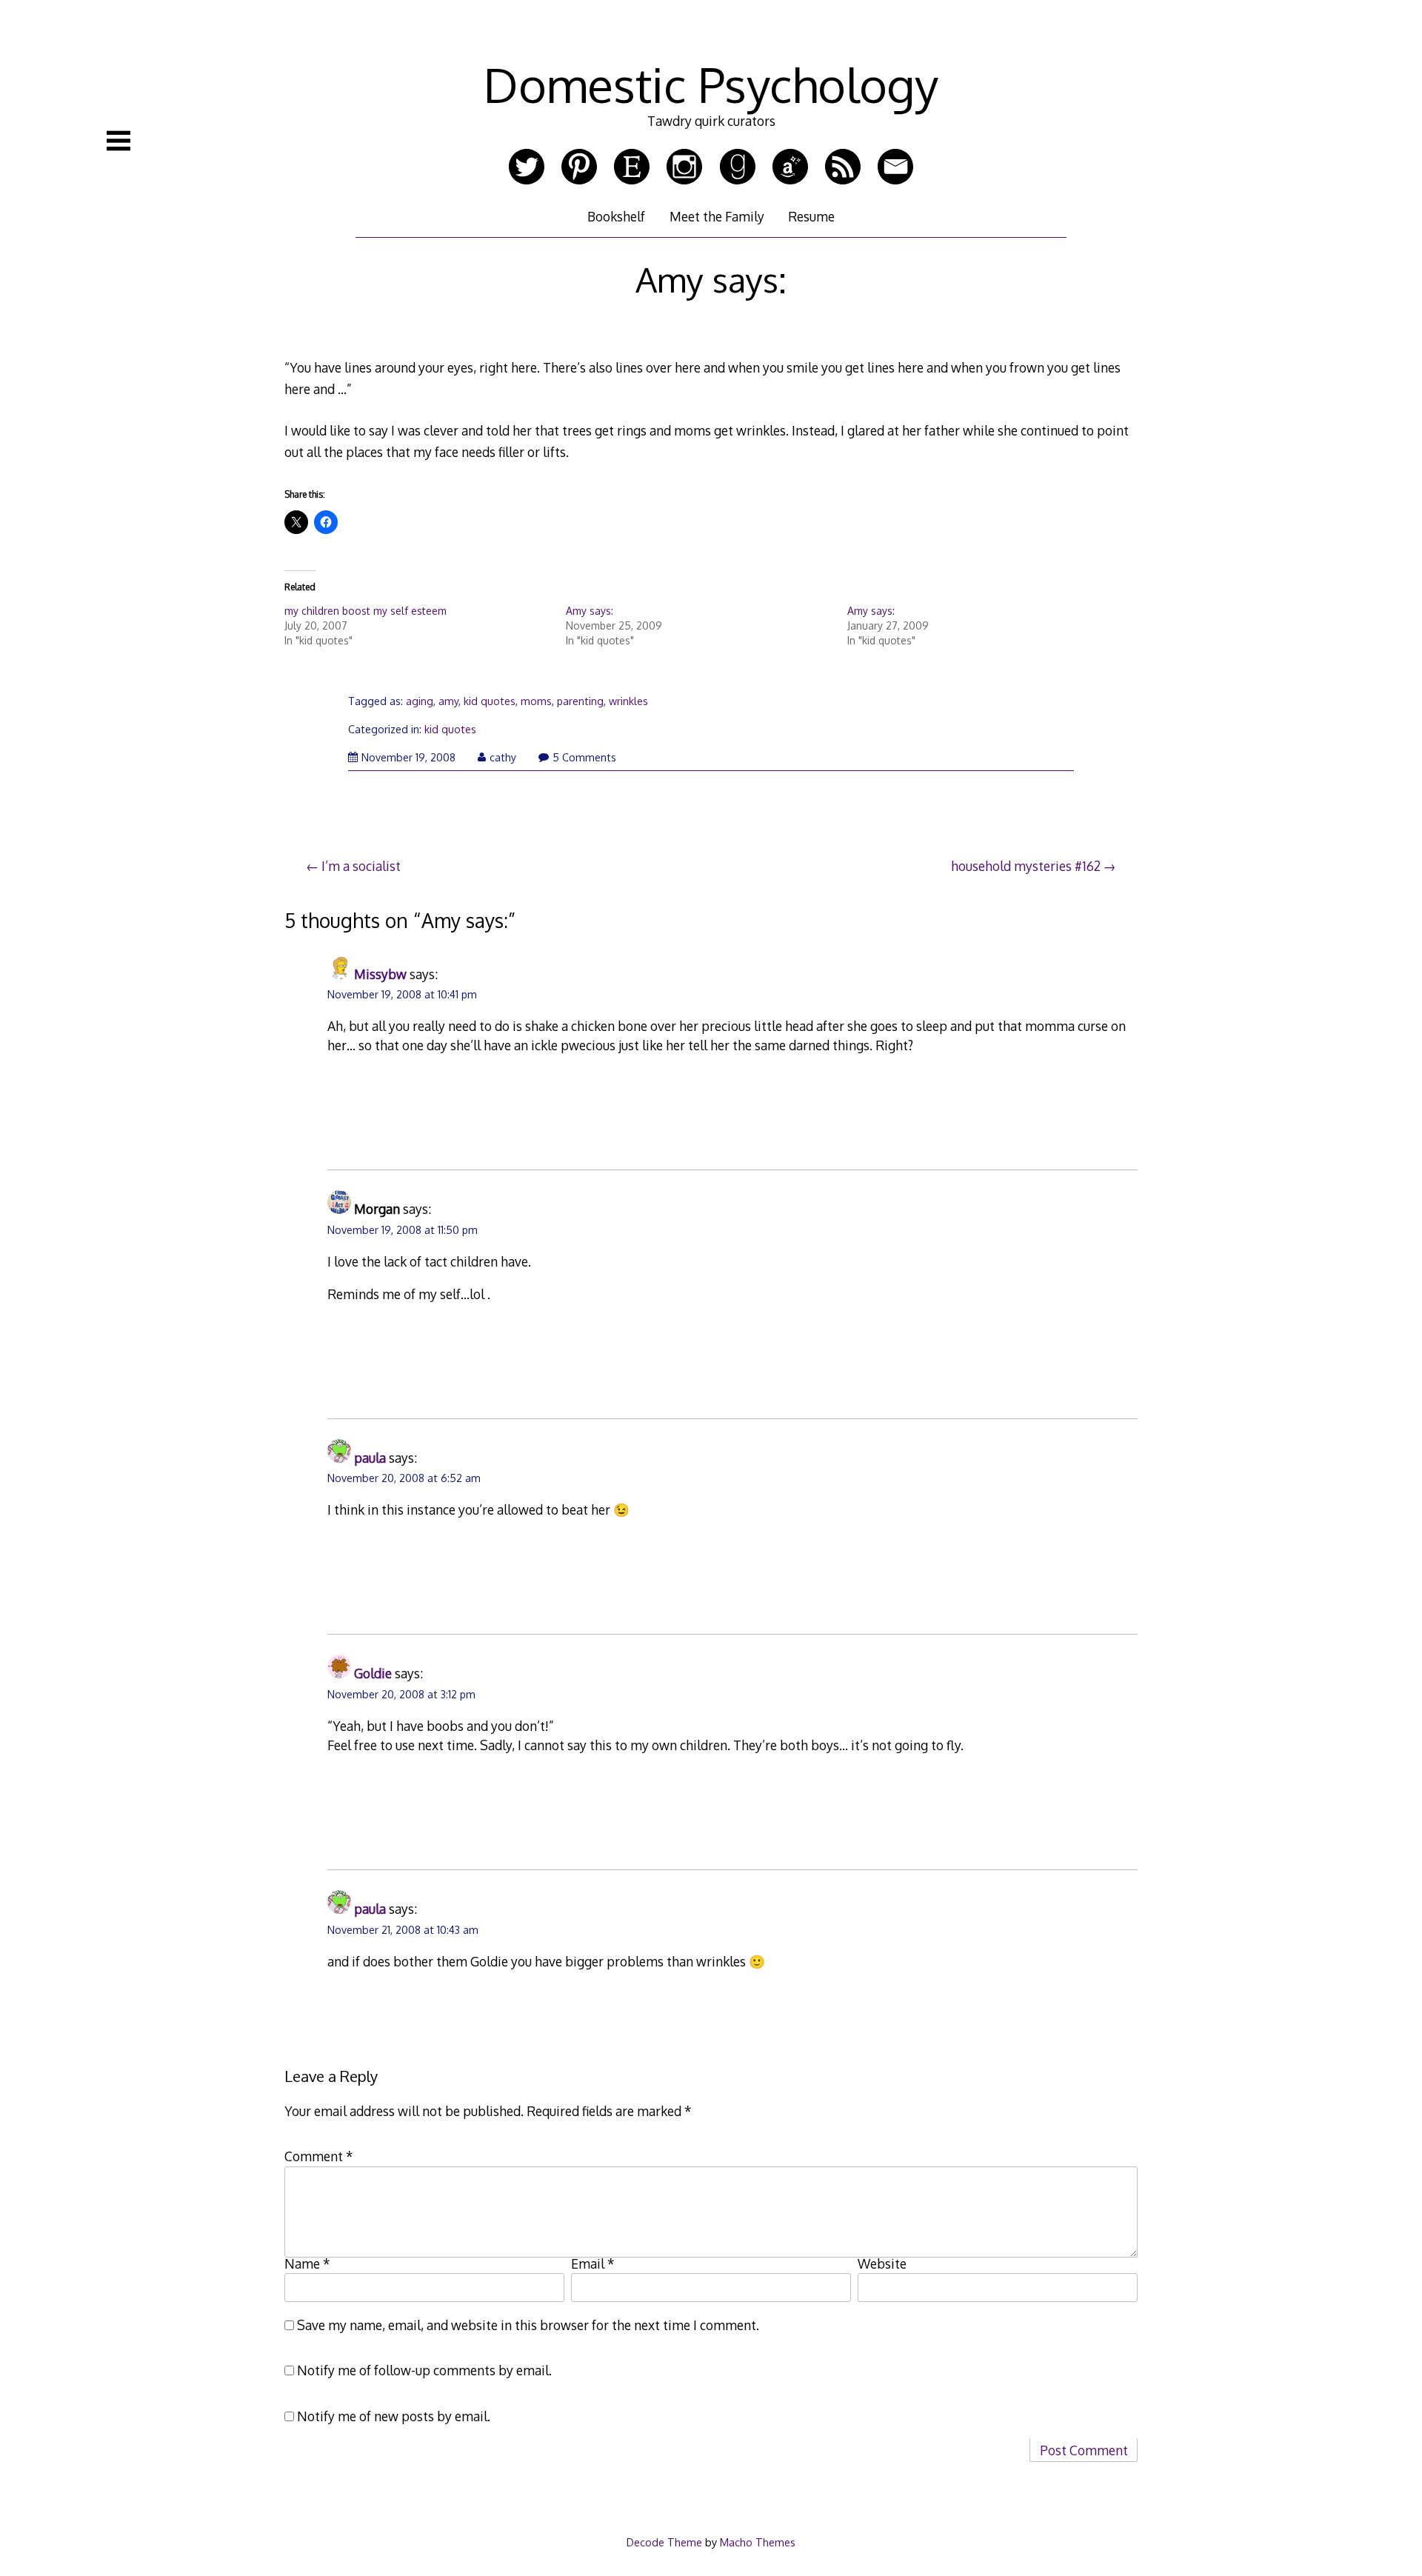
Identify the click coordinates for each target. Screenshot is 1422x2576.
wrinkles (628, 701)
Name (307, 2263)
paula (370, 1458)
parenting (580, 701)
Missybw (380, 974)
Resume (811, 216)
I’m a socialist (361, 866)
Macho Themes (758, 2542)
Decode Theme (664, 2542)
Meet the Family (717, 216)
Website (882, 2263)
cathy (503, 757)
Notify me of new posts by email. (394, 2416)
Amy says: (590, 611)
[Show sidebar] (118, 141)
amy (448, 701)
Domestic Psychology (711, 84)
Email (593, 2263)
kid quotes (490, 701)
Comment (319, 2156)
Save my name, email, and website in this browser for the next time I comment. (528, 2325)
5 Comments (584, 757)
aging (420, 701)
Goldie (373, 1673)
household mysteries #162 (1026, 866)
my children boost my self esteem (365, 611)
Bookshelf (616, 216)
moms (536, 701)
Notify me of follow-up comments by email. (424, 2370)
